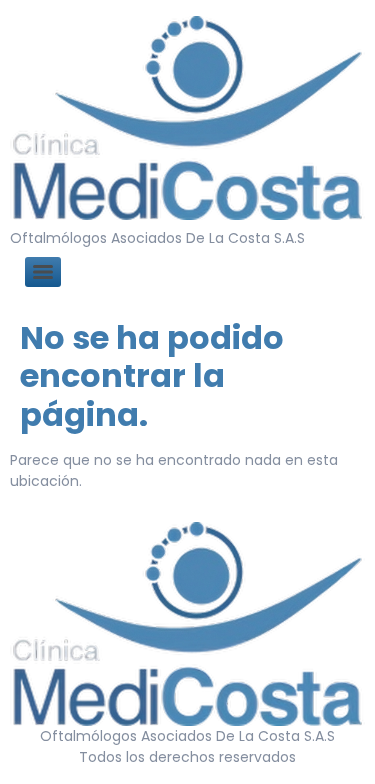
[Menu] (43, 272)
